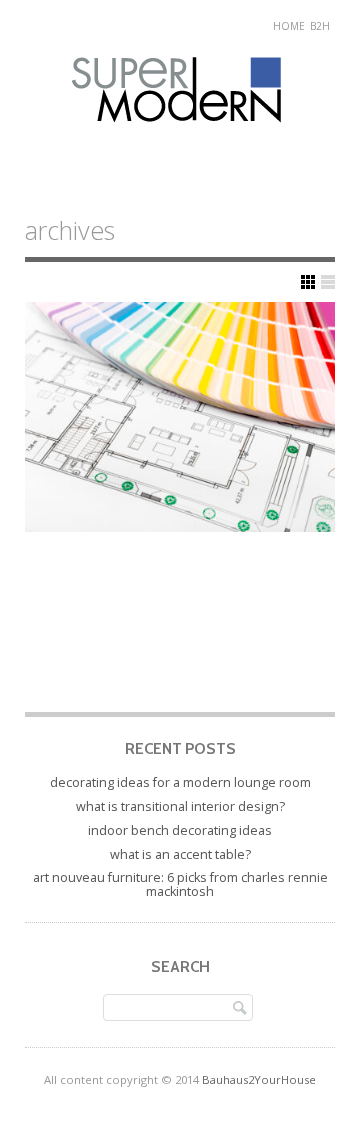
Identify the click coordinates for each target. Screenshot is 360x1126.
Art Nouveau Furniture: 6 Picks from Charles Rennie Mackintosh (180, 884)
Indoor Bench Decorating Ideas (180, 830)
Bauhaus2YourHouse (259, 1079)
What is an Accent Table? (180, 854)
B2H (320, 26)
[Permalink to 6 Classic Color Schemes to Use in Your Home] (180, 417)
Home (289, 26)
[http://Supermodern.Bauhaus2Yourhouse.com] (180, 141)
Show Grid (308, 282)
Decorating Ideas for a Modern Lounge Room (180, 782)
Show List (328, 282)
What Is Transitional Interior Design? (180, 806)
